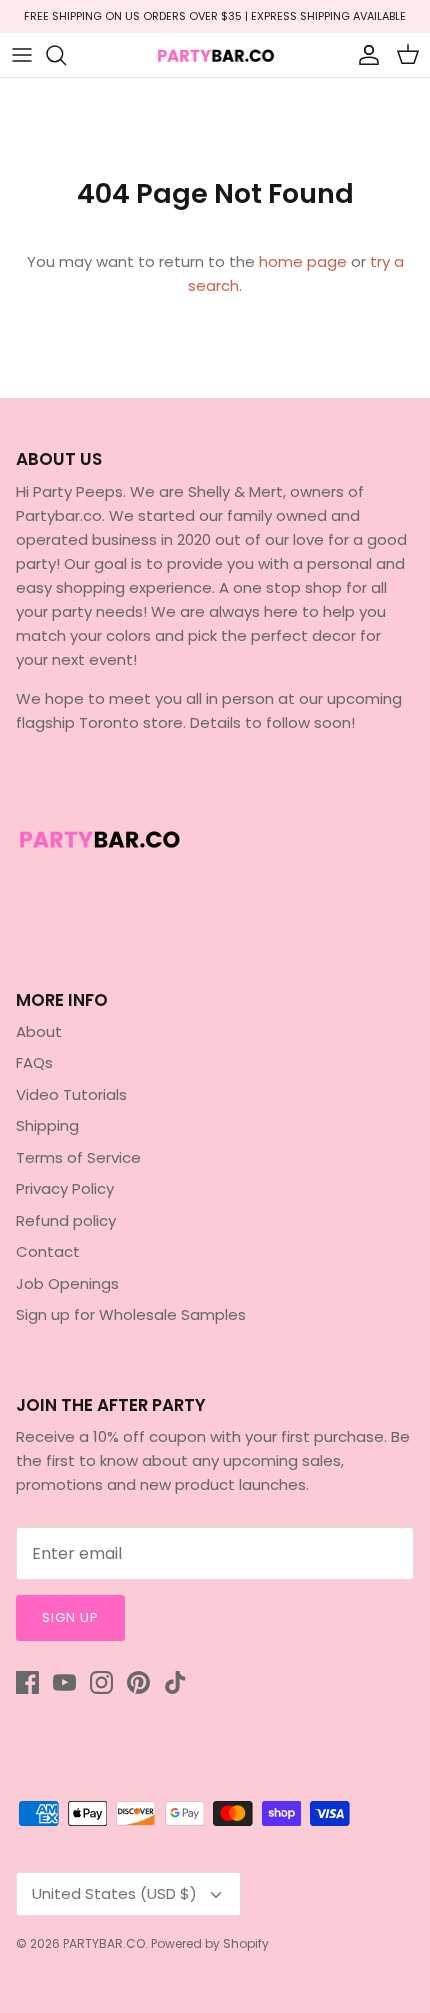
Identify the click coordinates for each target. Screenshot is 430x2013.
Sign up (70, 1617)
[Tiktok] (175, 1682)
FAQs (34, 1062)
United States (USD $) (114, 1893)
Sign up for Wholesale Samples (131, 1314)
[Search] (66, 55)
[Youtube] (64, 1682)
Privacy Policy (65, 1188)
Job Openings (67, 1283)
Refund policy (66, 1220)
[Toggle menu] (22, 55)
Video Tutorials (71, 1094)
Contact (48, 1251)
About (39, 1031)
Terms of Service (78, 1157)
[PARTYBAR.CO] (215, 54)
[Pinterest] (138, 1682)
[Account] (364, 55)
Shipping (47, 1125)
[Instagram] (101, 1682)
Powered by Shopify (210, 1943)
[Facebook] (27, 1682)
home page (303, 261)
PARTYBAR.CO (104, 1943)
